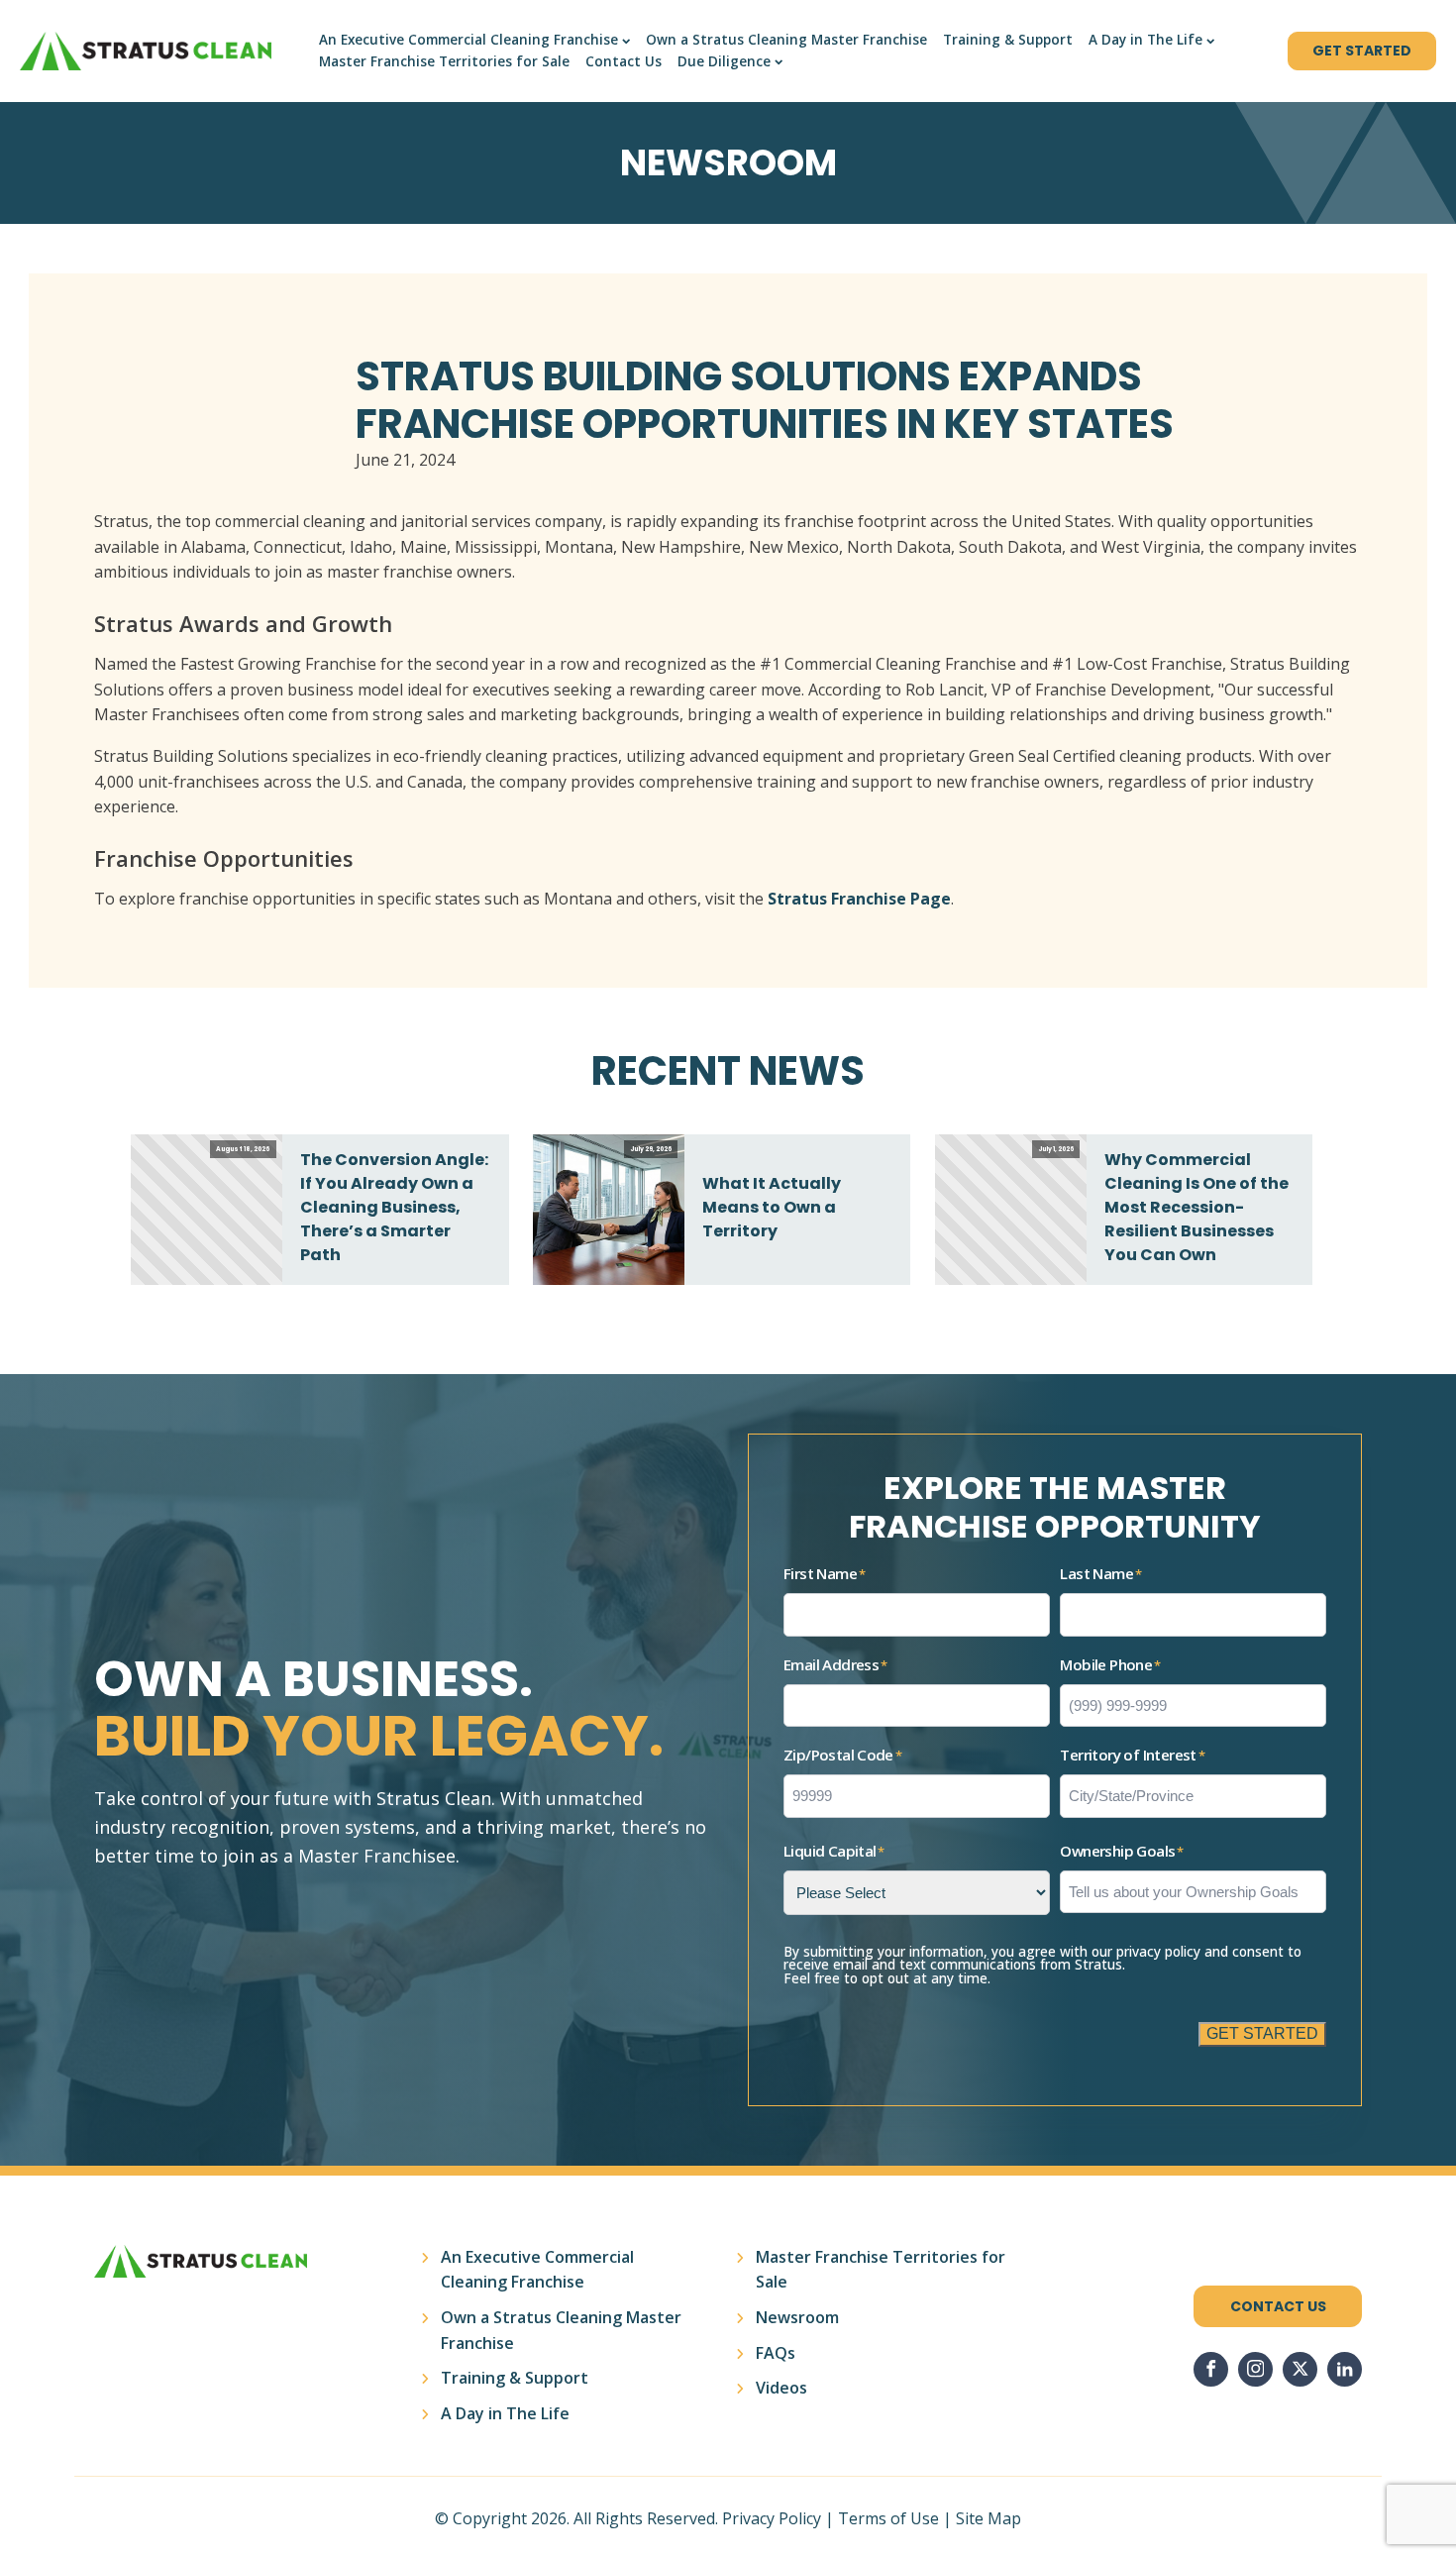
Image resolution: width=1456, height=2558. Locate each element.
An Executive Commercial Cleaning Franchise (468, 40)
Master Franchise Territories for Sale (444, 61)
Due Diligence (724, 61)
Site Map (988, 2518)
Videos (781, 2388)
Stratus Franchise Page (859, 899)
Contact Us (624, 61)
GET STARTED (1362, 51)
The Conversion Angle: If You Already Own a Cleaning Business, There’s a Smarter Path (394, 1207)
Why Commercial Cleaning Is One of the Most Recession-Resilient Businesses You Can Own (1196, 1207)
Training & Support (1008, 40)
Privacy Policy (772, 2518)
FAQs (776, 2353)
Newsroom (797, 2317)
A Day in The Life (1145, 40)
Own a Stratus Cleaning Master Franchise (786, 40)
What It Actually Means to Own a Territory (772, 1207)
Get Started (1262, 2033)
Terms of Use (888, 2518)
